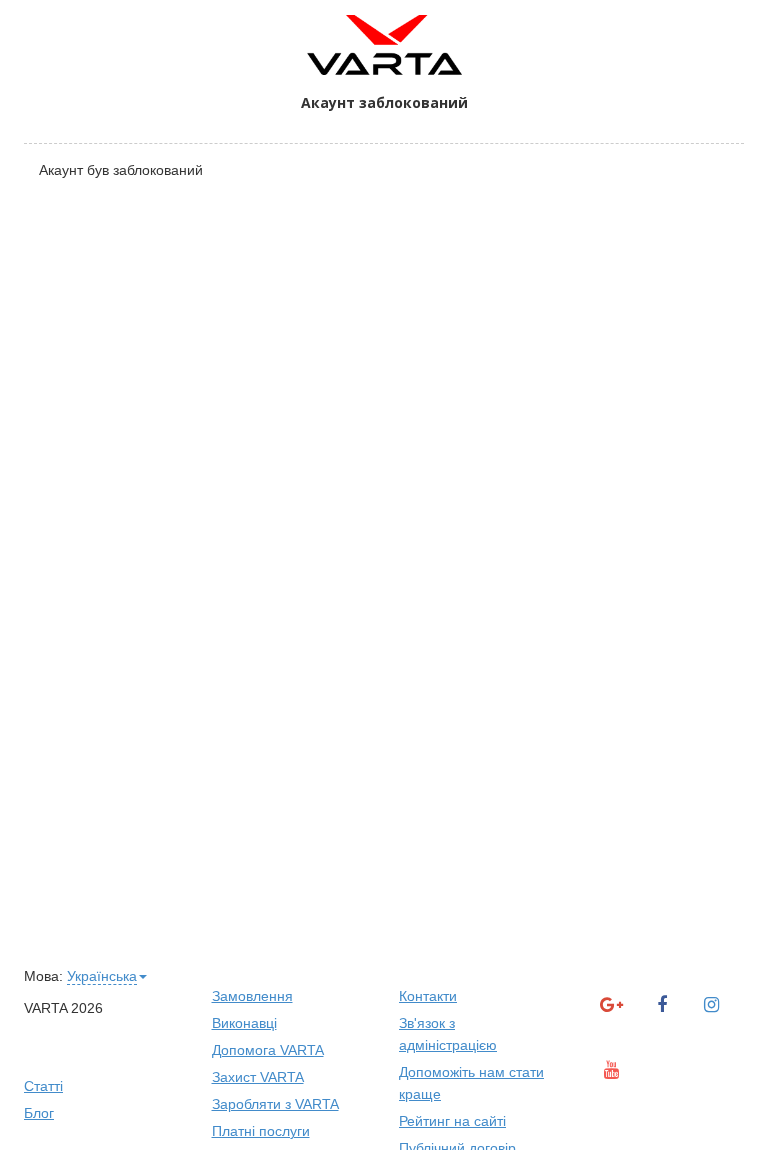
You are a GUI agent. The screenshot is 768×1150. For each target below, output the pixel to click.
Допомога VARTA (268, 1050)
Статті (43, 1086)
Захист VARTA (258, 1077)
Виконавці (244, 1023)
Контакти (428, 996)
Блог (39, 1113)
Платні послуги (261, 1131)
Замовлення (252, 996)
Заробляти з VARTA (275, 1104)
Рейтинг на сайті (452, 1121)
